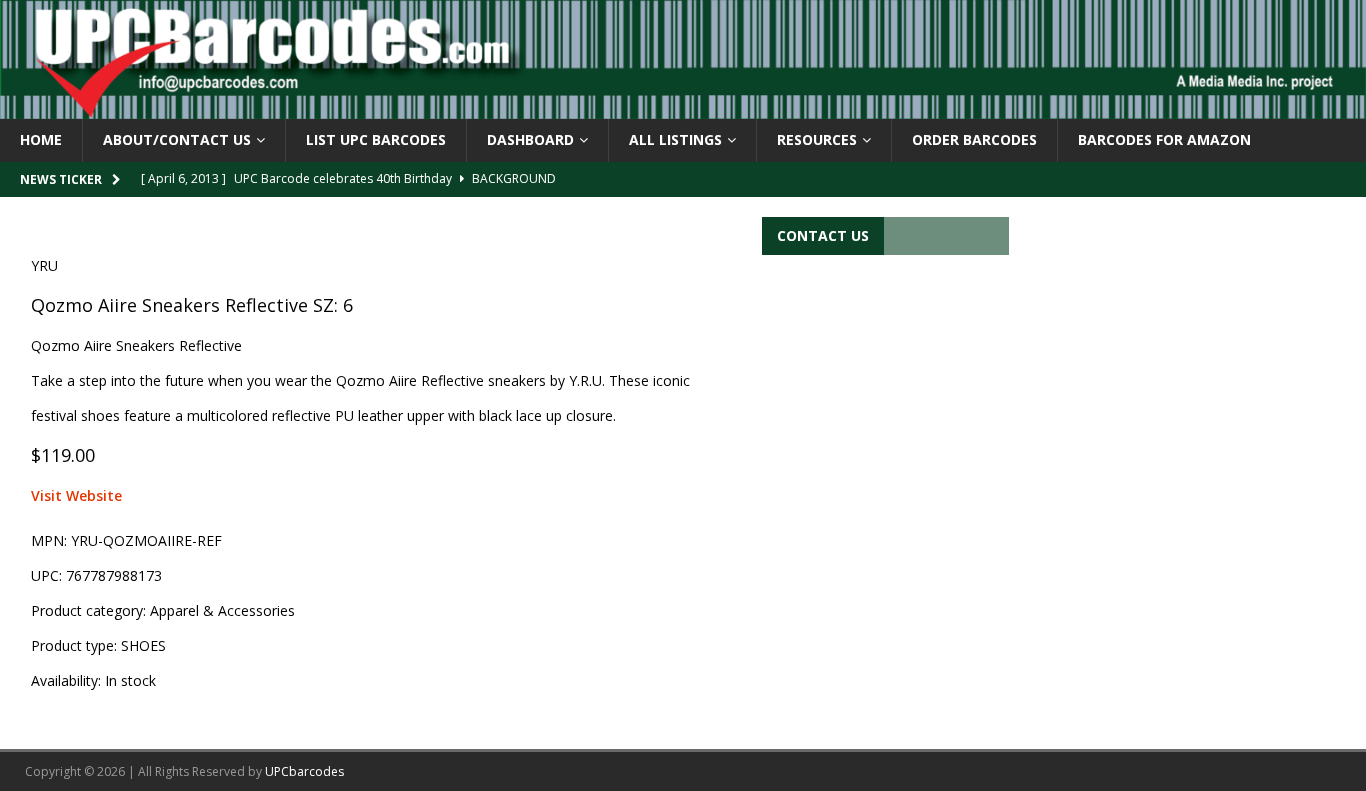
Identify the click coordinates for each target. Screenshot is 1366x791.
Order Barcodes (974, 139)
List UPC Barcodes (376, 139)
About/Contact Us (177, 139)
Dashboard (530, 139)
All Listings (675, 139)
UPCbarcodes (304, 771)
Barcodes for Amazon (1164, 139)
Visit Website (76, 495)
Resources (817, 139)
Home (41, 139)
